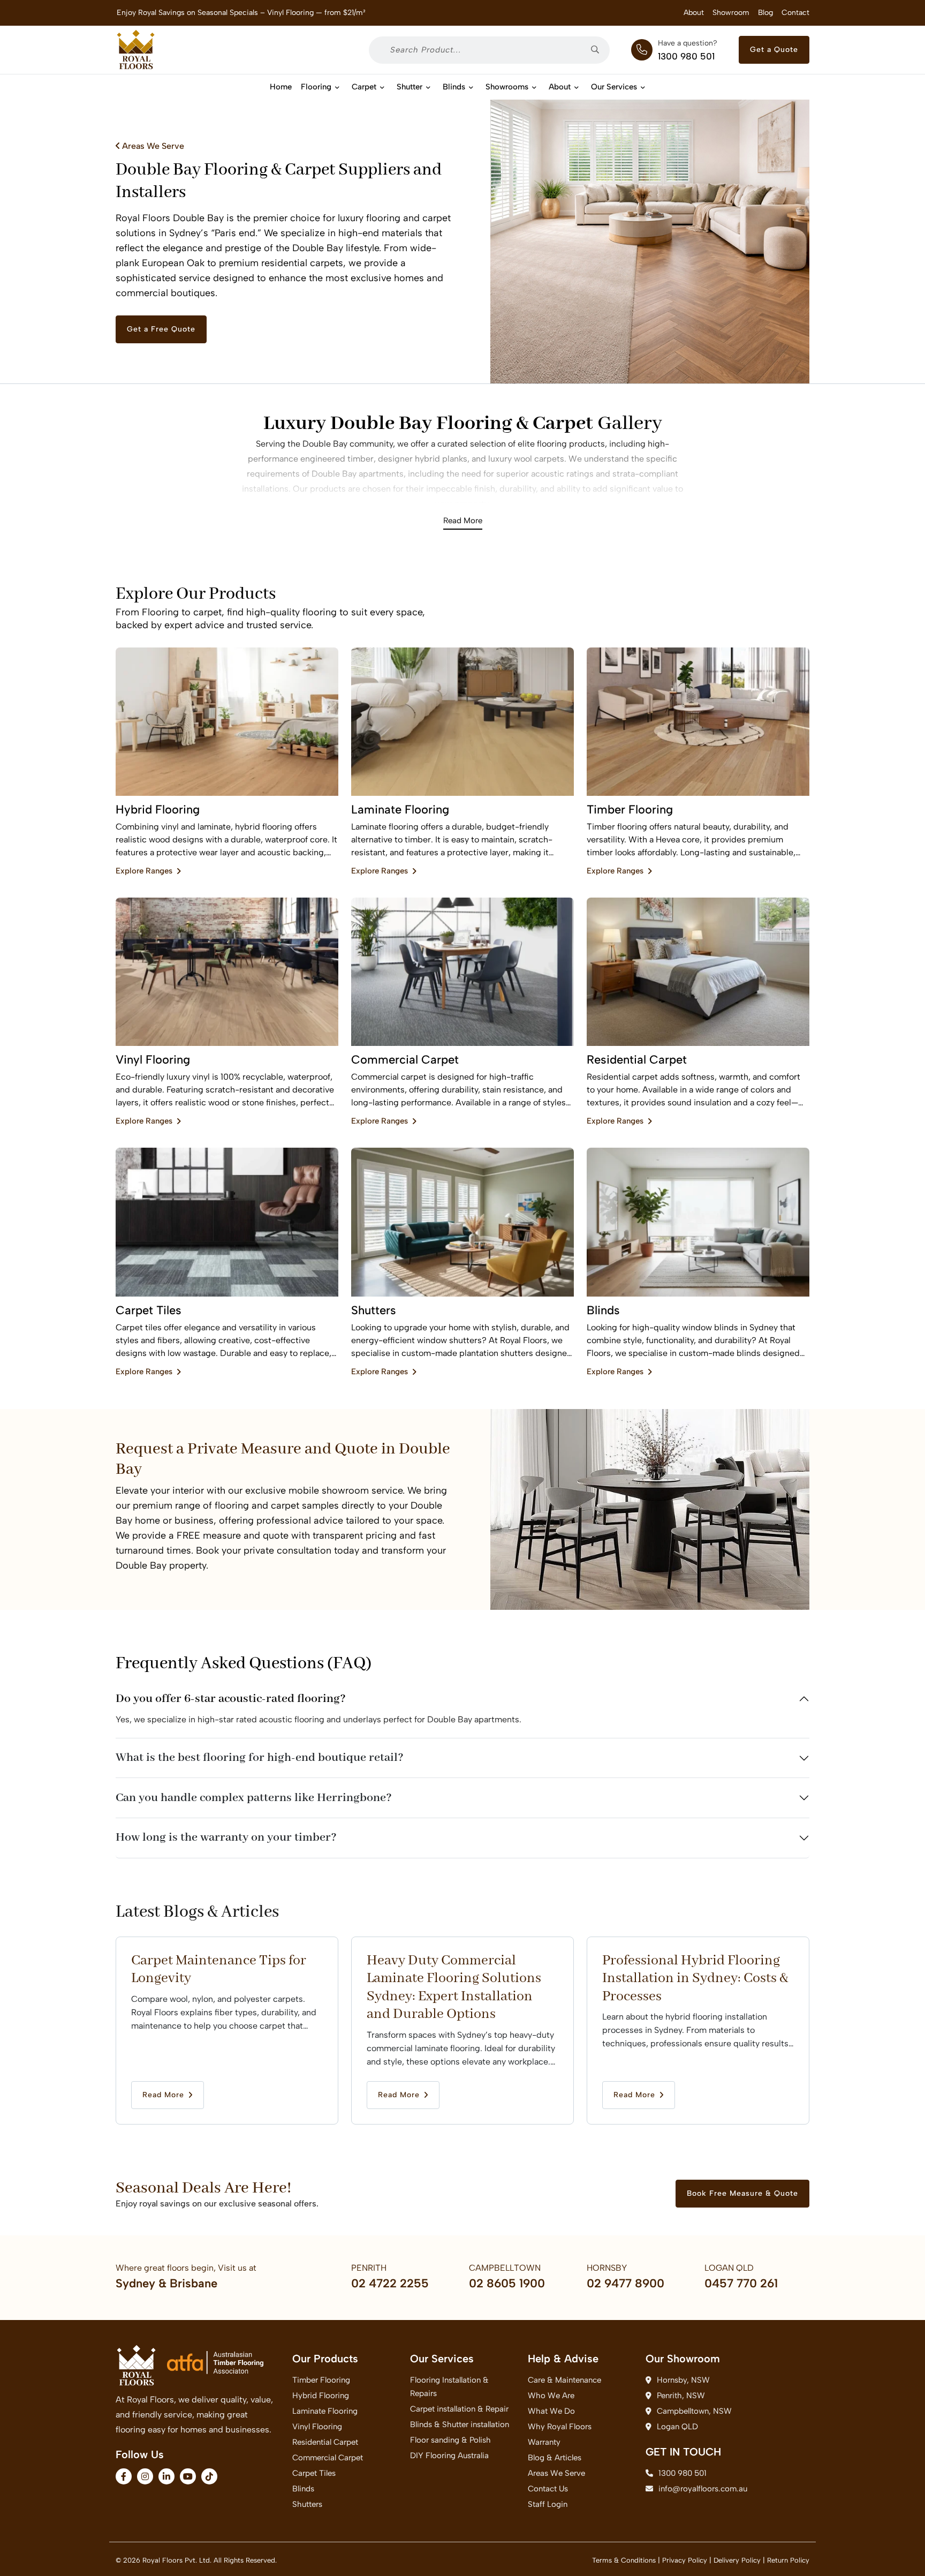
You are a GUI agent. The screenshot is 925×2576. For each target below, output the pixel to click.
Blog (765, 13)
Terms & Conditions (624, 2560)
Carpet (364, 87)
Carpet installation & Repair (459, 2409)
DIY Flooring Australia (449, 2456)
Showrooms (507, 87)
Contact (795, 13)
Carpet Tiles (314, 2473)
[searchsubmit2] (599, 50)
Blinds (454, 87)
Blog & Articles (555, 2458)
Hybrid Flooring (321, 2396)
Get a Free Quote (161, 329)
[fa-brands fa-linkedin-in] (166, 2476)
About (694, 13)
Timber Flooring (321, 2380)
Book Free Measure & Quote (742, 2193)
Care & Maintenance (564, 2380)
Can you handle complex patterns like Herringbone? (254, 1798)
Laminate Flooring (325, 2411)
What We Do (551, 2411)
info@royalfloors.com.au (703, 2489)
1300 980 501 (686, 56)
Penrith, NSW (681, 2396)
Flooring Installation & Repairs (449, 2387)
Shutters (307, 2504)
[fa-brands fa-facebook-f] (124, 2476)
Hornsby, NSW (683, 2380)
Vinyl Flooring (317, 2427)
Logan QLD (677, 2427)
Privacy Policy (685, 2560)
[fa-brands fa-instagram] (145, 2476)
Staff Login (548, 2504)
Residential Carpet (325, 2442)
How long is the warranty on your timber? (226, 1837)
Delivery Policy (737, 2560)
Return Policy (788, 2560)
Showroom (731, 13)
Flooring (316, 87)
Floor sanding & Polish (450, 2440)
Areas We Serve (152, 146)
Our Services (614, 87)
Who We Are (551, 2396)
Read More (463, 521)
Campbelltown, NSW (694, 2411)
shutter (410, 87)
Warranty (544, 2442)
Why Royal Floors (560, 2427)
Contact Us (548, 2489)
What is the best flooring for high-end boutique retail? (260, 1758)
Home (281, 87)
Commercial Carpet (328, 2458)
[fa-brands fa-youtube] (188, 2476)
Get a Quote (774, 50)
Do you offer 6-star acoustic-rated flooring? (231, 1699)
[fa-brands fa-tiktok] (209, 2476)
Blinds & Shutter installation (460, 2424)
